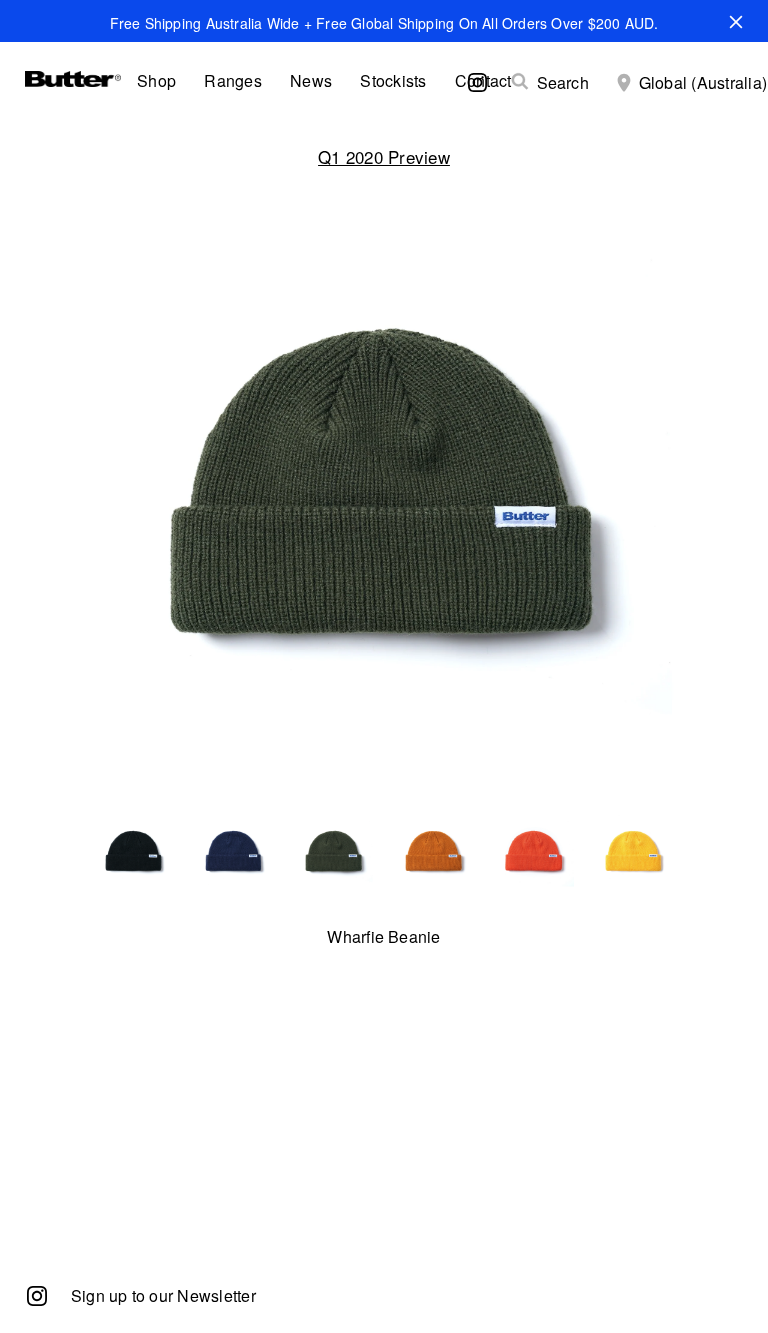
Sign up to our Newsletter (163, 1295)
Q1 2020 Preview (384, 156)
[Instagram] (37, 1294)
